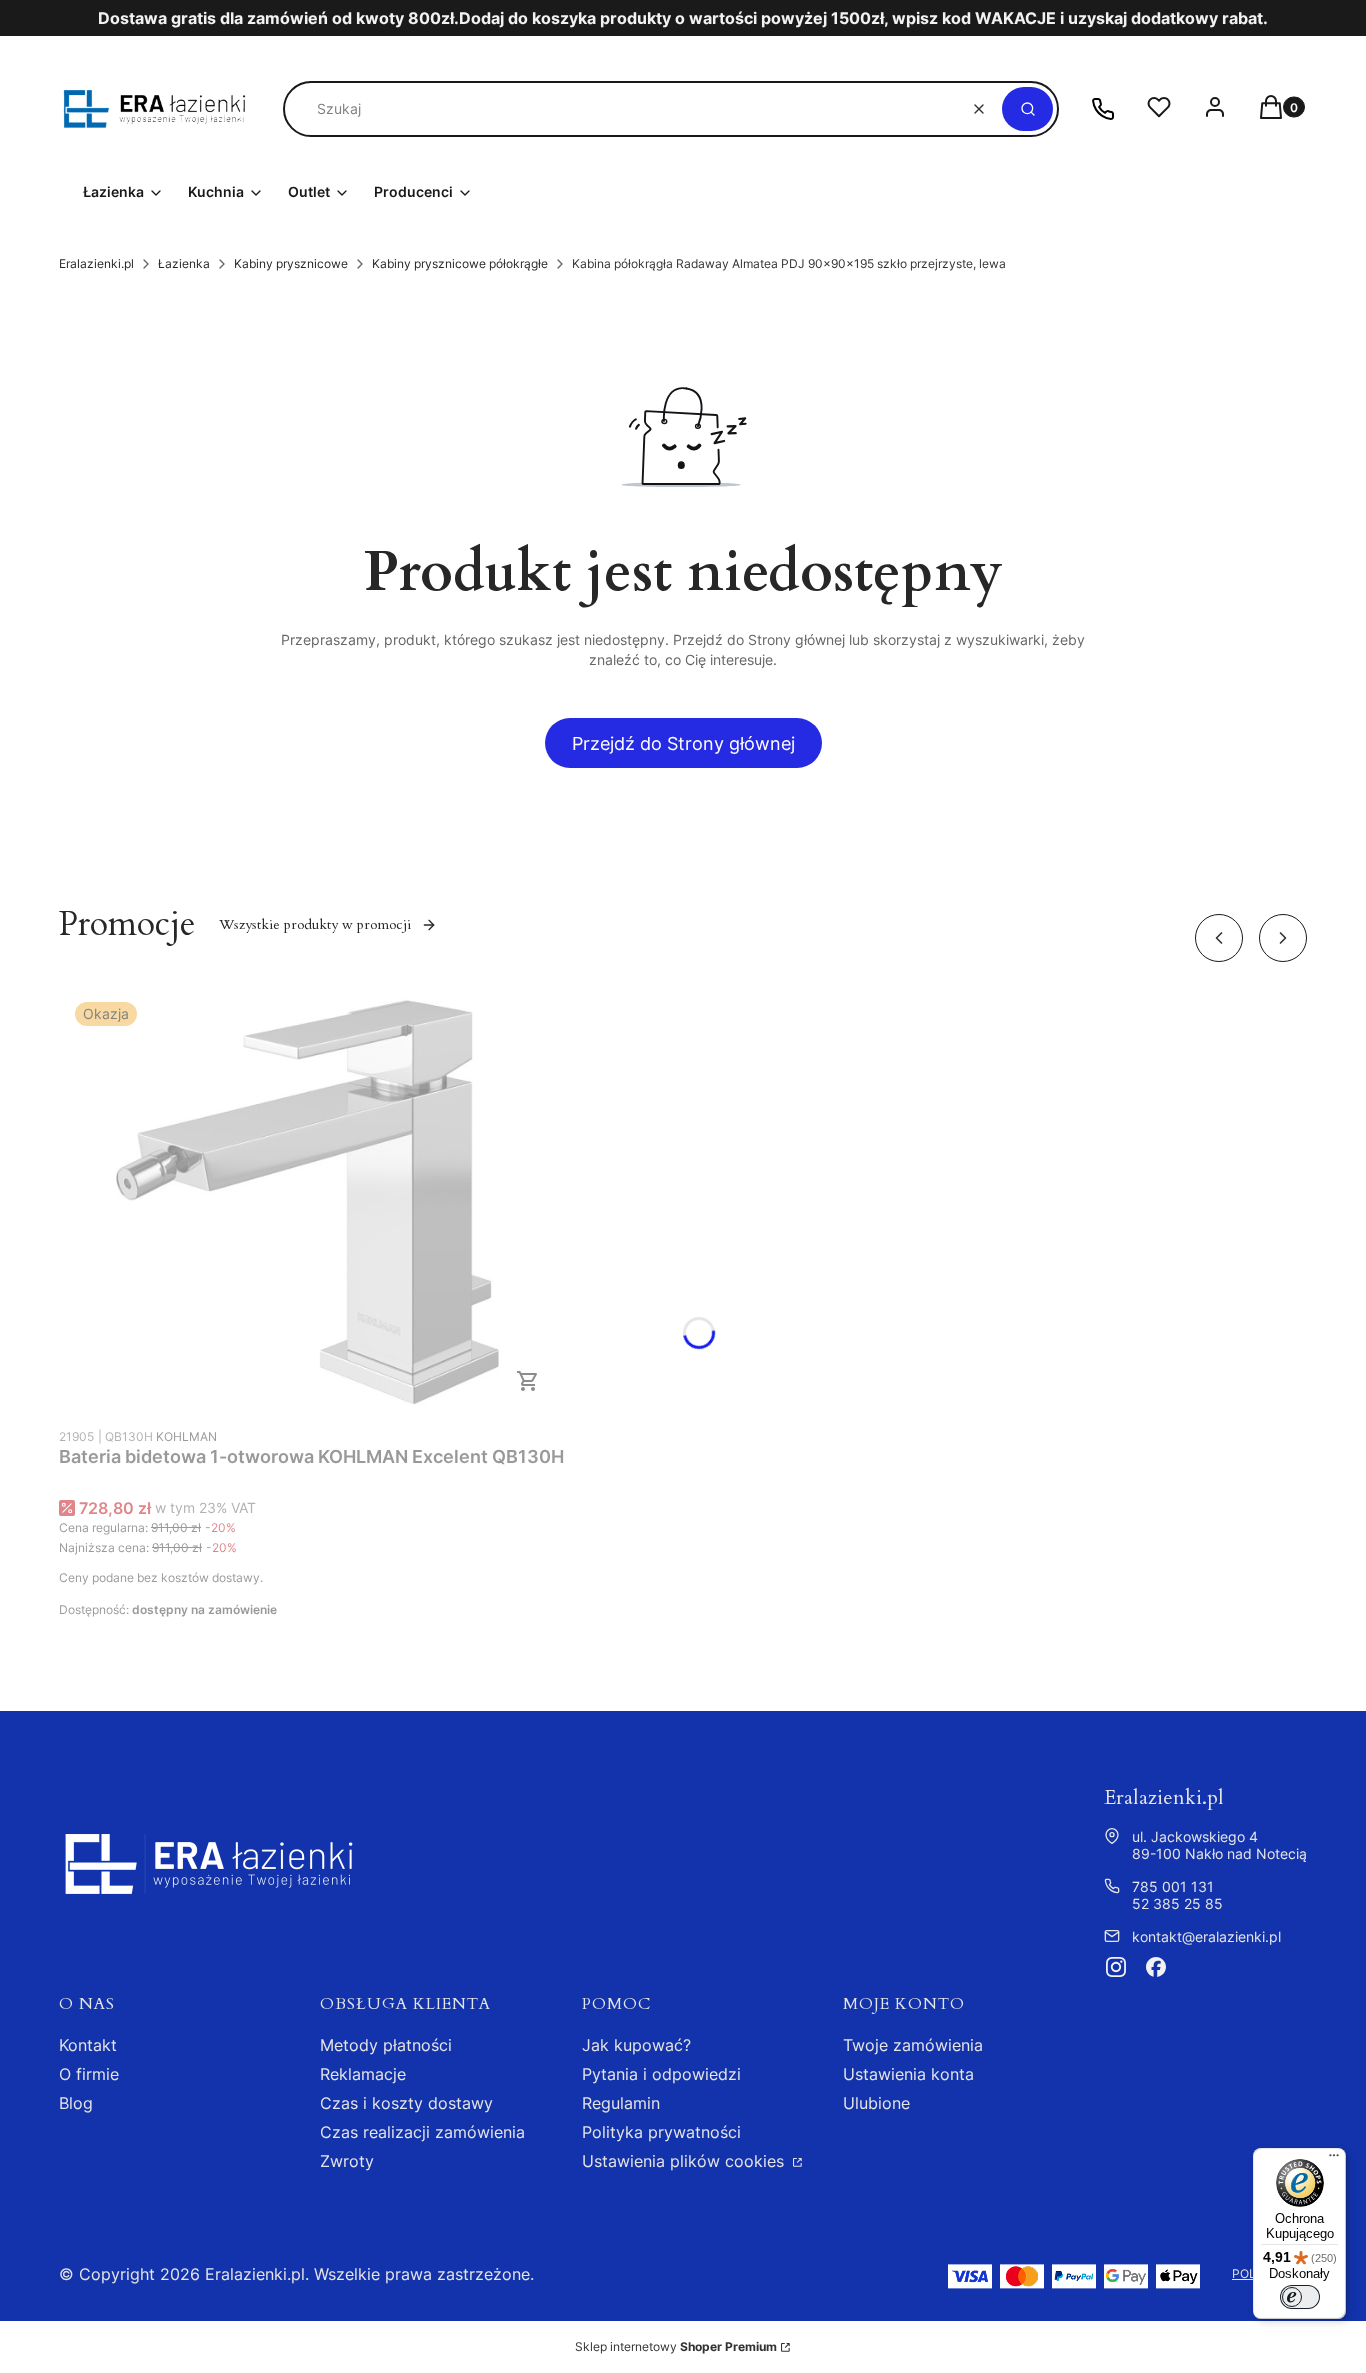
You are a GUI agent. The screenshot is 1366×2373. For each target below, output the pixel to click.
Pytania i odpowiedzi (661, 2074)
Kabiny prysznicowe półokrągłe (460, 263)
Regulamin (621, 2103)
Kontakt (88, 2045)
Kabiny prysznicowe (291, 263)
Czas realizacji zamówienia (422, 2132)
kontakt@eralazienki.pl (1206, 1936)
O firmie (89, 2074)
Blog (76, 2103)
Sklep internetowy (676, 2346)
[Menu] (1334, 2160)
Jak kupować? (636, 2045)
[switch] (1300, 2297)
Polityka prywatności (661, 2132)
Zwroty (347, 2161)
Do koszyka (528, 1381)
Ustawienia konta (908, 2074)
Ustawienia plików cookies (685, 2161)
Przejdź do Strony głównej (683, 743)
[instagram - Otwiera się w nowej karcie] (1116, 1967)
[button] (1027, 109)
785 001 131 (1173, 1886)
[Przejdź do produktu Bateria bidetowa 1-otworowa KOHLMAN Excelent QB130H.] (312, 1201)
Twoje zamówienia (913, 2045)
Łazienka (184, 263)
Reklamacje (363, 2074)
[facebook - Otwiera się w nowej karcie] (1156, 1967)
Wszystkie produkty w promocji (315, 924)
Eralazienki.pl (96, 263)
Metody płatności (386, 2045)
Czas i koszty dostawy (406, 2103)
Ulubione (876, 2103)
